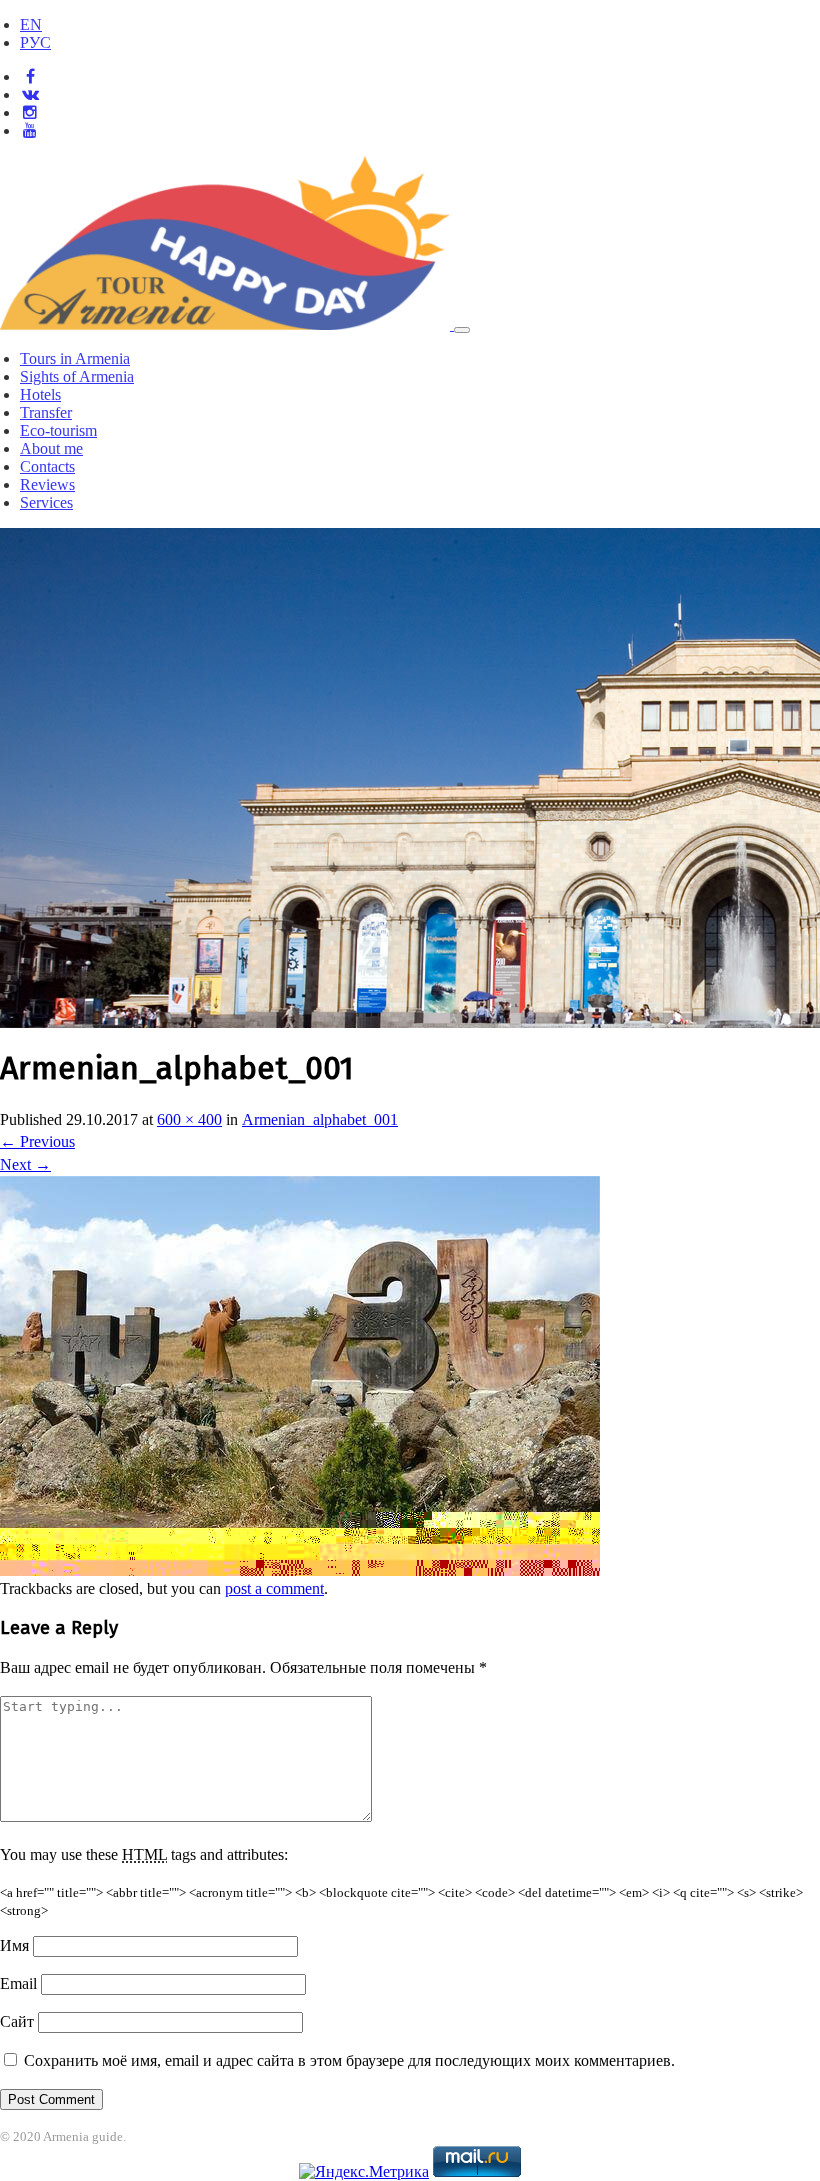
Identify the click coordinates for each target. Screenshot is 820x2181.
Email (18, 1983)
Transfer (46, 412)
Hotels (40, 394)
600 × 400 (189, 1119)
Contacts (47, 466)
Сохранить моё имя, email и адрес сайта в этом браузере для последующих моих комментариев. (349, 2060)
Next (25, 1164)
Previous (37, 1141)
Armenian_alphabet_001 (320, 1119)
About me (51, 448)
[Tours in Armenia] (227, 324)
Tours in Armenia (75, 358)
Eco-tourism (58, 430)
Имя (14, 1945)
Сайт (17, 2021)
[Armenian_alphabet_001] (300, 1570)
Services (46, 502)
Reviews (47, 484)
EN (31, 24)
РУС (35, 42)
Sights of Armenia (77, 376)
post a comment (274, 1588)
